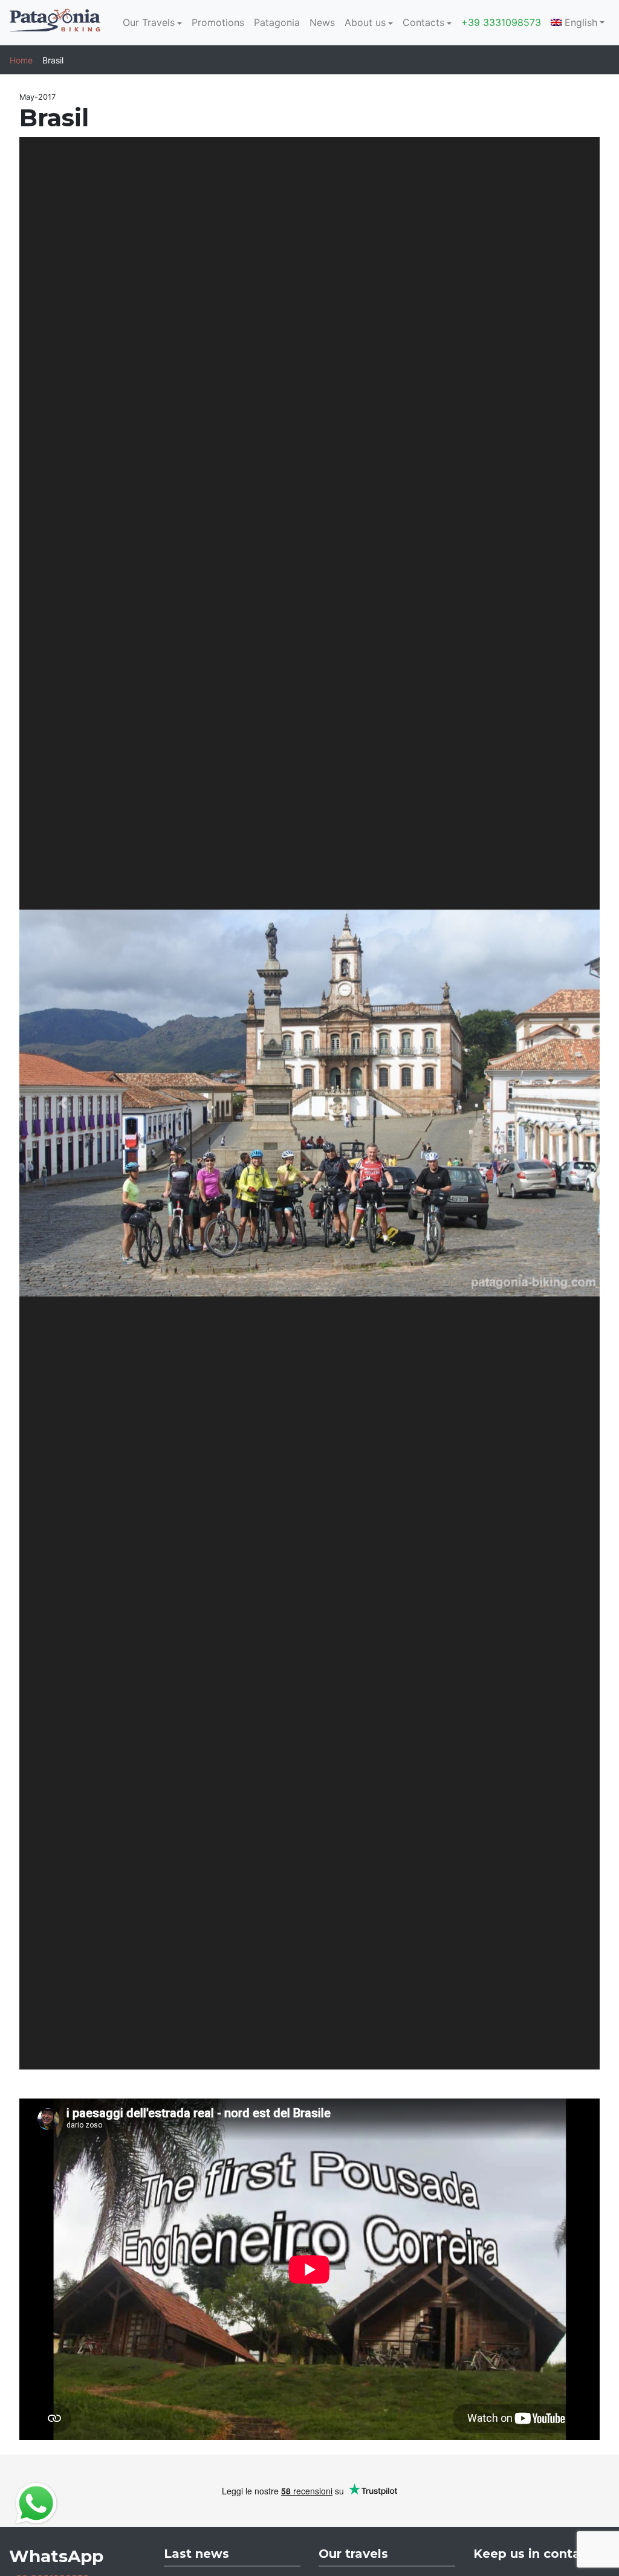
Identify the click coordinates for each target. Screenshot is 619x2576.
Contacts (423, 22)
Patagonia (277, 22)
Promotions (218, 22)
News (322, 22)
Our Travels (149, 22)
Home (21, 60)
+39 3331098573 (501, 22)
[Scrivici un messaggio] (36, 2502)
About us (365, 22)
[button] (63, 1103)
